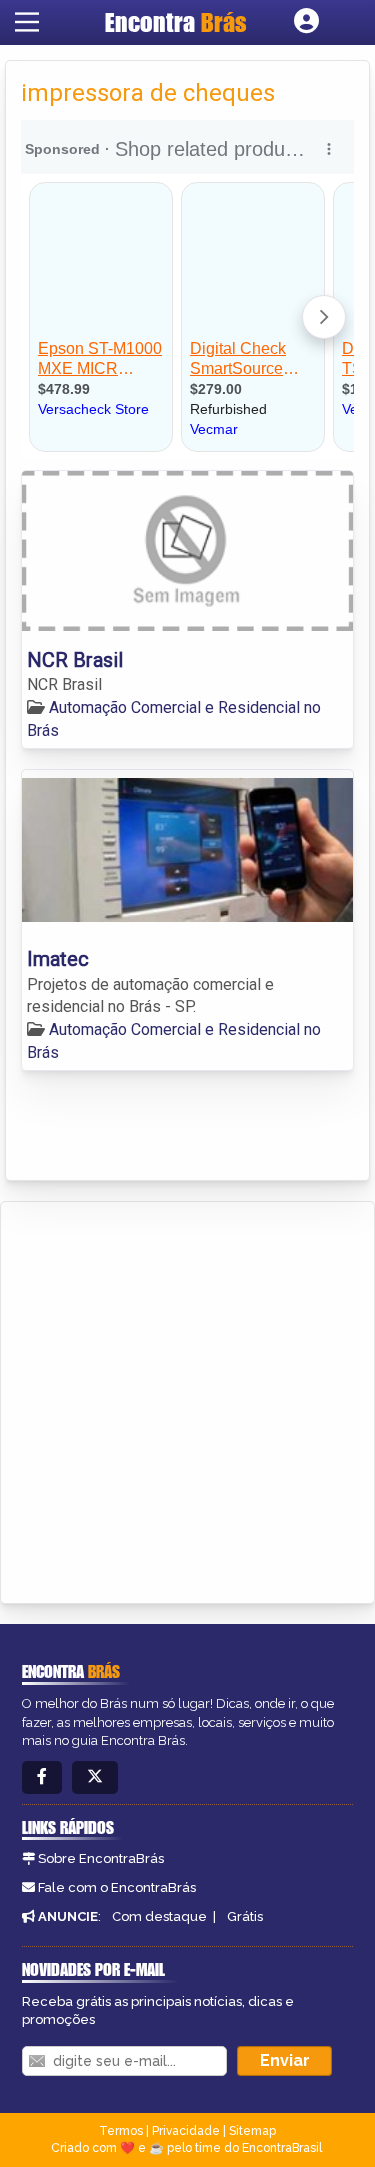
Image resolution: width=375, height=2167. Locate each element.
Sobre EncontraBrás (101, 1858)
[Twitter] (95, 1777)
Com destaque (159, 1916)
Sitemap (252, 2131)
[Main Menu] (27, 22)
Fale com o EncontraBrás (117, 1887)
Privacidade (186, 2131)
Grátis (245, 1916)
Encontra (176, 22)
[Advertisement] (187, 1399)
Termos (121, 2131)
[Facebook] (42, 1777)
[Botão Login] (306, 22)
